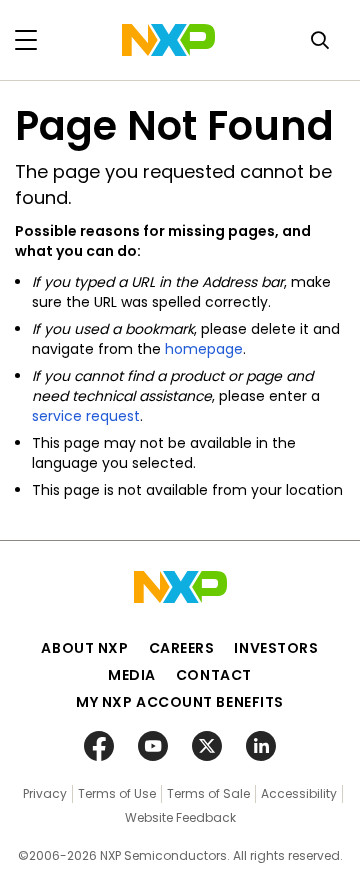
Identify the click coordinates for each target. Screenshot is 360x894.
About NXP (84, 648)
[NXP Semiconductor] (168, 40)
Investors (276, 648)
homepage (204, 349)
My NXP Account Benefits (180, 702)
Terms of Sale (208, 793)
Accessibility (299, 793)
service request (86, 416)
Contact (214, 675)
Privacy (45, 793)
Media (132, 675)
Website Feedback (180, 817)
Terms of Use (117, 793)
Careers (182, 648)
